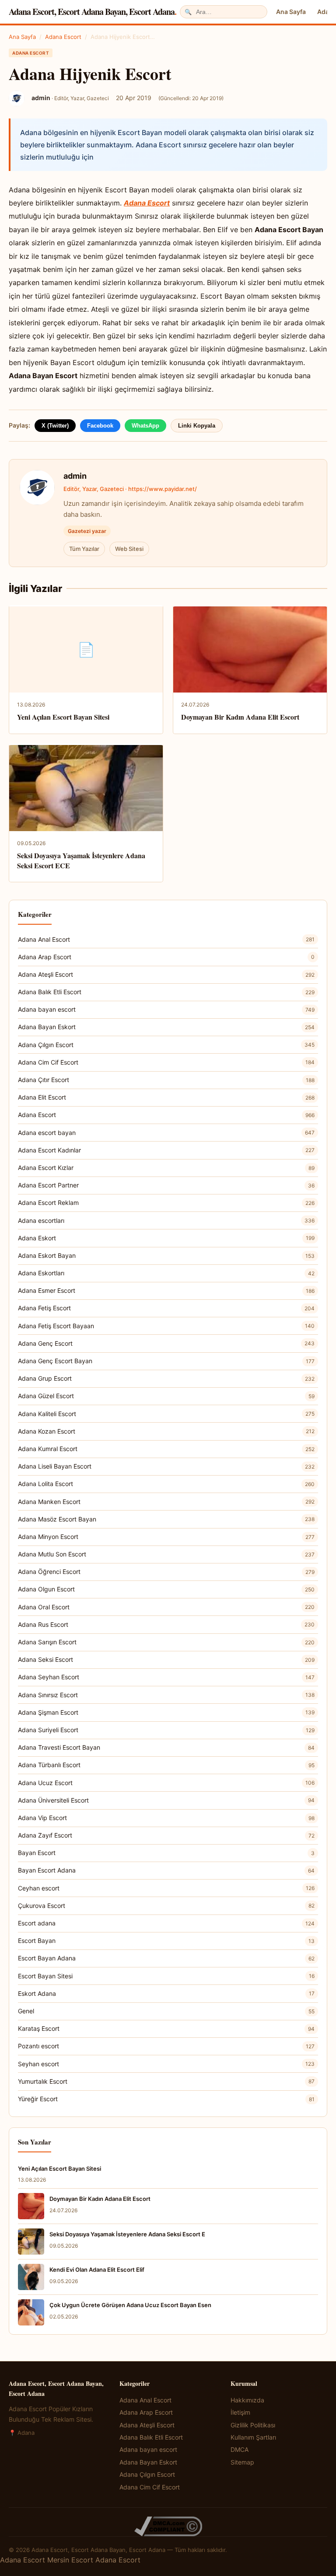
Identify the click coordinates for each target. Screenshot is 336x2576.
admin (75, 476)
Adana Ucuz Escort (166, 1783)
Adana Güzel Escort (166, 1396)
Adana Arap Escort (166, 957)
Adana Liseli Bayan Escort (166, 1466)
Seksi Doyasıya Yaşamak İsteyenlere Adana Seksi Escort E (127, 2234)
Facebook (100, 426)
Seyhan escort (166, 2064)
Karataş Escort (166, 2028)
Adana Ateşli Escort (166, 974)
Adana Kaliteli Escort (166, 1414)
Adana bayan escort (166, 1009)
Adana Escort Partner (166, 1185)
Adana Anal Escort (166, 939)
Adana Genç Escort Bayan (166, 1361)
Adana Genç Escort (166, 1343)
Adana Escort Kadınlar (166, 1150)
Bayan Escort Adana (166, 1870)
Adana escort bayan (166, 1133)
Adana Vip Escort (166, 1818)
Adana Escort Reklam (166, 1203)
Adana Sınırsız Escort (166, 1695)
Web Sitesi (129, 549)
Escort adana (166, 1923)
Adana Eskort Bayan (166, 1255)
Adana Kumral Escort (166, 1449)
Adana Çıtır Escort (166, 1080)
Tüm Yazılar (84, 549)
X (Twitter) (55, 426)
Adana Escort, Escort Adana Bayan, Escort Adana (93, 12)
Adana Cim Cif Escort (166, 1062)
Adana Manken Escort (166, 1502)
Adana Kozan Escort (166, 1431)
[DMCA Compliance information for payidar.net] (168, 2526)
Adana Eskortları (166, 1273)
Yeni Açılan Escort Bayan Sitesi (63, 717)
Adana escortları (166, 1220)
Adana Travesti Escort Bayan (166, 1747)
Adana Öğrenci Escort (166, 1572)
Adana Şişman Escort (166, 1712)
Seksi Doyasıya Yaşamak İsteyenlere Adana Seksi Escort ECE (81, 860)
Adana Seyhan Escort (166, 1677)
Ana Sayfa (291, 12)
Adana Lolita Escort (166, 1484)
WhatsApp (145, 426)
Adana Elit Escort (166, 1097)
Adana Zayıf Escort (166, 1835)
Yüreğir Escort (166, 2099)
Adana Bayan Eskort (166, 1027)
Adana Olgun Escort (166, 1589)
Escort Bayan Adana (166, 1958)
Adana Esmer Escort (166, 1290)
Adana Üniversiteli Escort (166, 1800)
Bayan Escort (166, 1853)
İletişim (240, 2412)
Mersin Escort (70, 2560)
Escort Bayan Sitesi (166, 1976)
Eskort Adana (166, 1993)
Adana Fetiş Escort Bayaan (166, 1326)
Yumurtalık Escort (166, 2081)
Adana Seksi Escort (166, 1659)
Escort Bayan (166, 1941)
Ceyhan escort (166, 1888)
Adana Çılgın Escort (166, 1045)
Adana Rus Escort (166, 1624)
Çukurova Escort (166, 1906)
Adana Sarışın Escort (166, 1642)
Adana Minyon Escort (166, 1537)
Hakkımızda (247, 2400)
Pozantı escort (166, 2046)
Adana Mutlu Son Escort (166, 1554)
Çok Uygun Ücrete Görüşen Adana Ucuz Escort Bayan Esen (130, 2305)
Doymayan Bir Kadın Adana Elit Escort (240, 717)
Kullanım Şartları (253, 2437)
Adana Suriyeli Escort (166, 1730)
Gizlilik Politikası (253, 2425)
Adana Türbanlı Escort (166, 1765)
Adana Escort (63, 37)
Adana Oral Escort (166, 1607)
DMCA (240, 2449)
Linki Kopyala (197, 426)
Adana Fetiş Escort (166, 1308)
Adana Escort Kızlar (166, 1168)
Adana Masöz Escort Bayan (166, 1519)
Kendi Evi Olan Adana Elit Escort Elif (97, 2270)
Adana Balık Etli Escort (166, 992)
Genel (166, 2011)
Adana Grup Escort (166, 1378)
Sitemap (242, 2462)
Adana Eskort (166, 1238)
